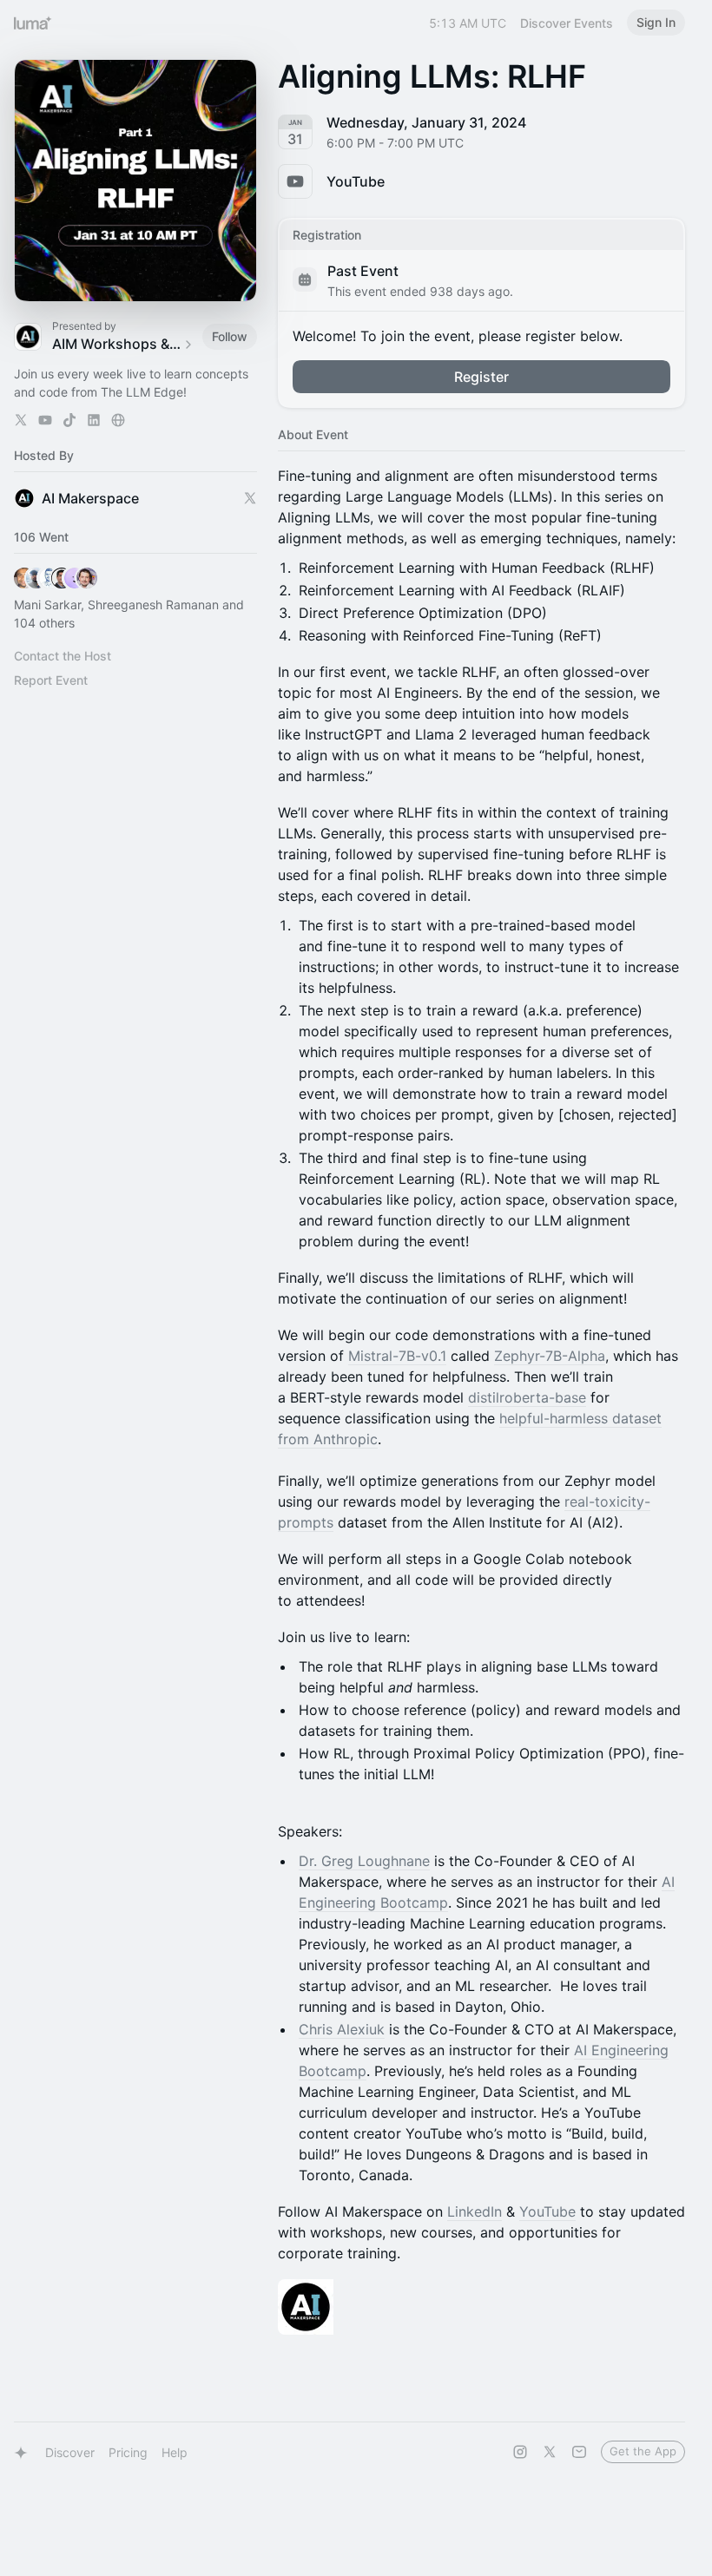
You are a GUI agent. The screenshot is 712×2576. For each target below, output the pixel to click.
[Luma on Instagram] (520, 2452)
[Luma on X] (550, 2452)
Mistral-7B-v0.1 (397, 1356)
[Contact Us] (579, 2452)
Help (175, 2452)
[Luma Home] (33, 23)
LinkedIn (475, 2211)
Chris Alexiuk (342, 2029)
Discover (70, 2452)
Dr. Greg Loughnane (364, 1861)
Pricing (128, 2452)
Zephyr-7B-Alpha (550, 1356)
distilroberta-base (527, 1397)
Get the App (643, 2451)
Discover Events (567, 23)
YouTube (547, 2211)
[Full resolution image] (481, 2307)
